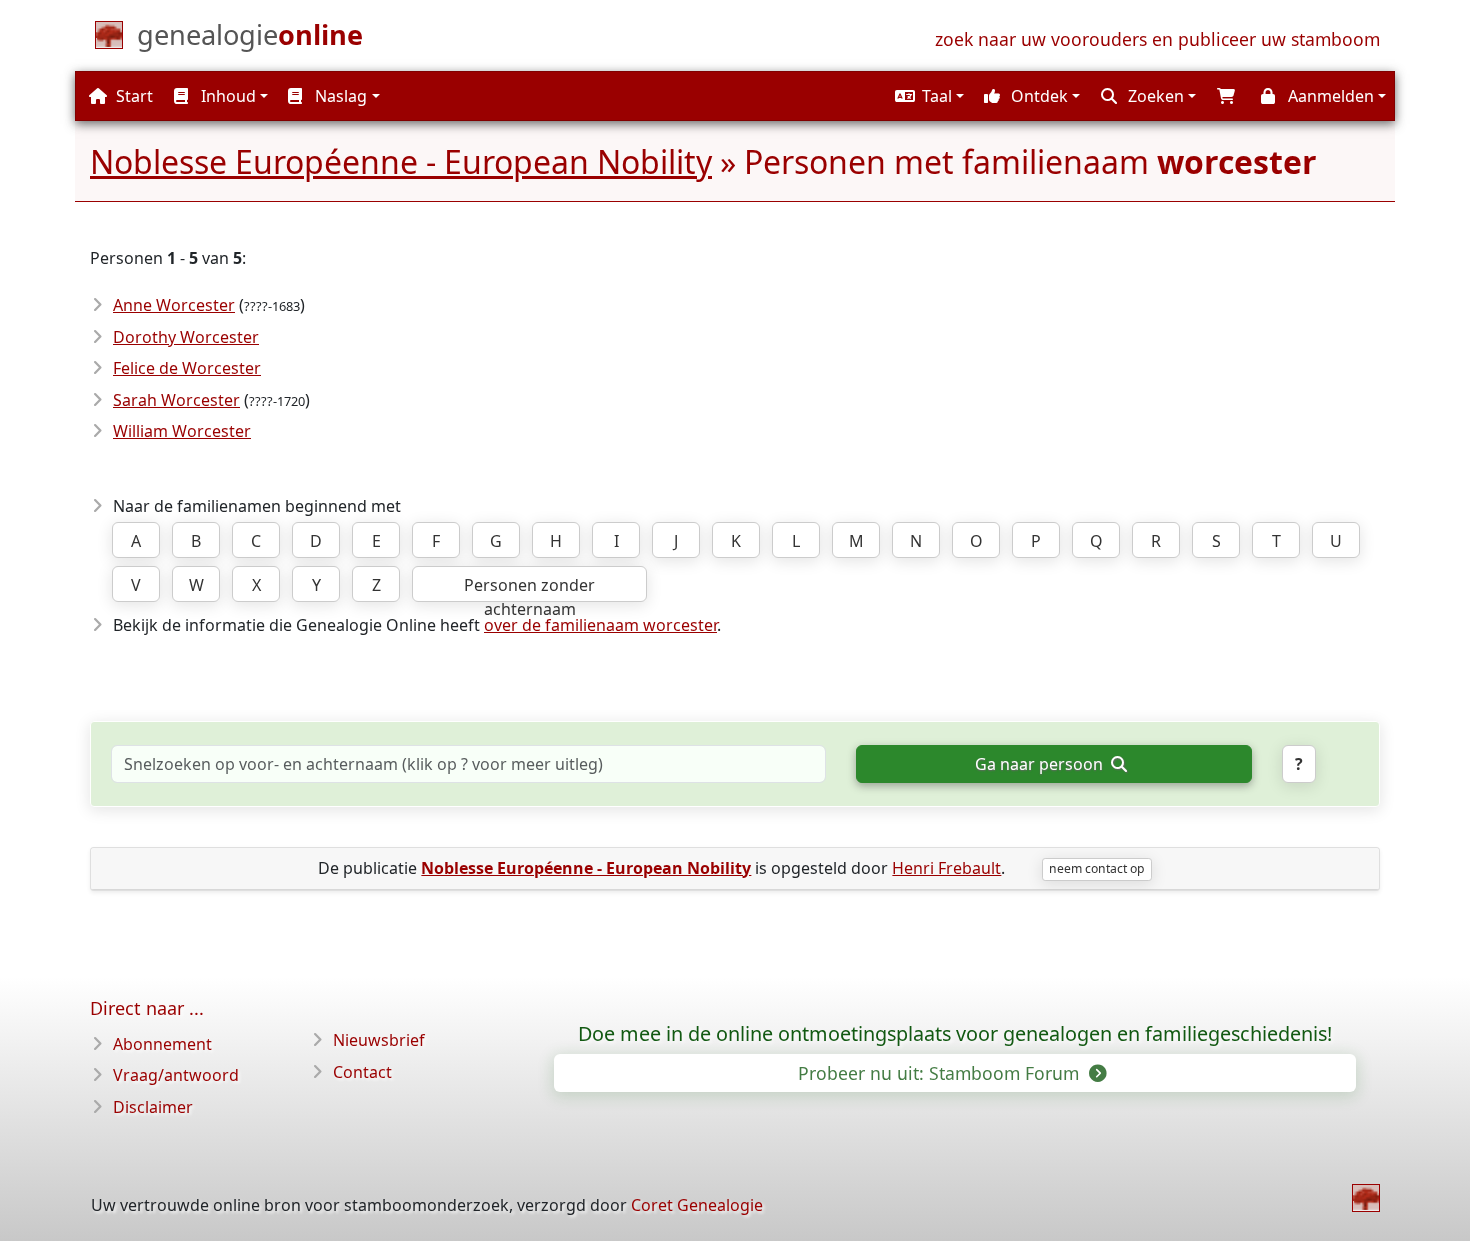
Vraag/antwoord (176, 1075)
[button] (927, 96)
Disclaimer (153, 1107)
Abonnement (162, 1044)
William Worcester (182, 431)
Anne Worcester (174, 305)
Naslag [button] (339, 96)
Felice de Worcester (187, 368)
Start (132, 96)
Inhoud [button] (226, 96)
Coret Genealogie (697, 1205)
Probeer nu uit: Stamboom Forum (941, 1073)
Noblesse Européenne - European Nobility (401, 161)
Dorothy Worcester (186, 337)
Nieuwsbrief (379, 1040)
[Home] (1366, 1198)
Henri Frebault (946, 868)
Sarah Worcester (176, 400)
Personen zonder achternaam (529, 588)
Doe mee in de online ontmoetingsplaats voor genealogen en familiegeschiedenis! (955, 1034)
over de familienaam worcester (600, 625)
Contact (362, 1072)
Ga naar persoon (1041, 764)
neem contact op (1096, 868)
